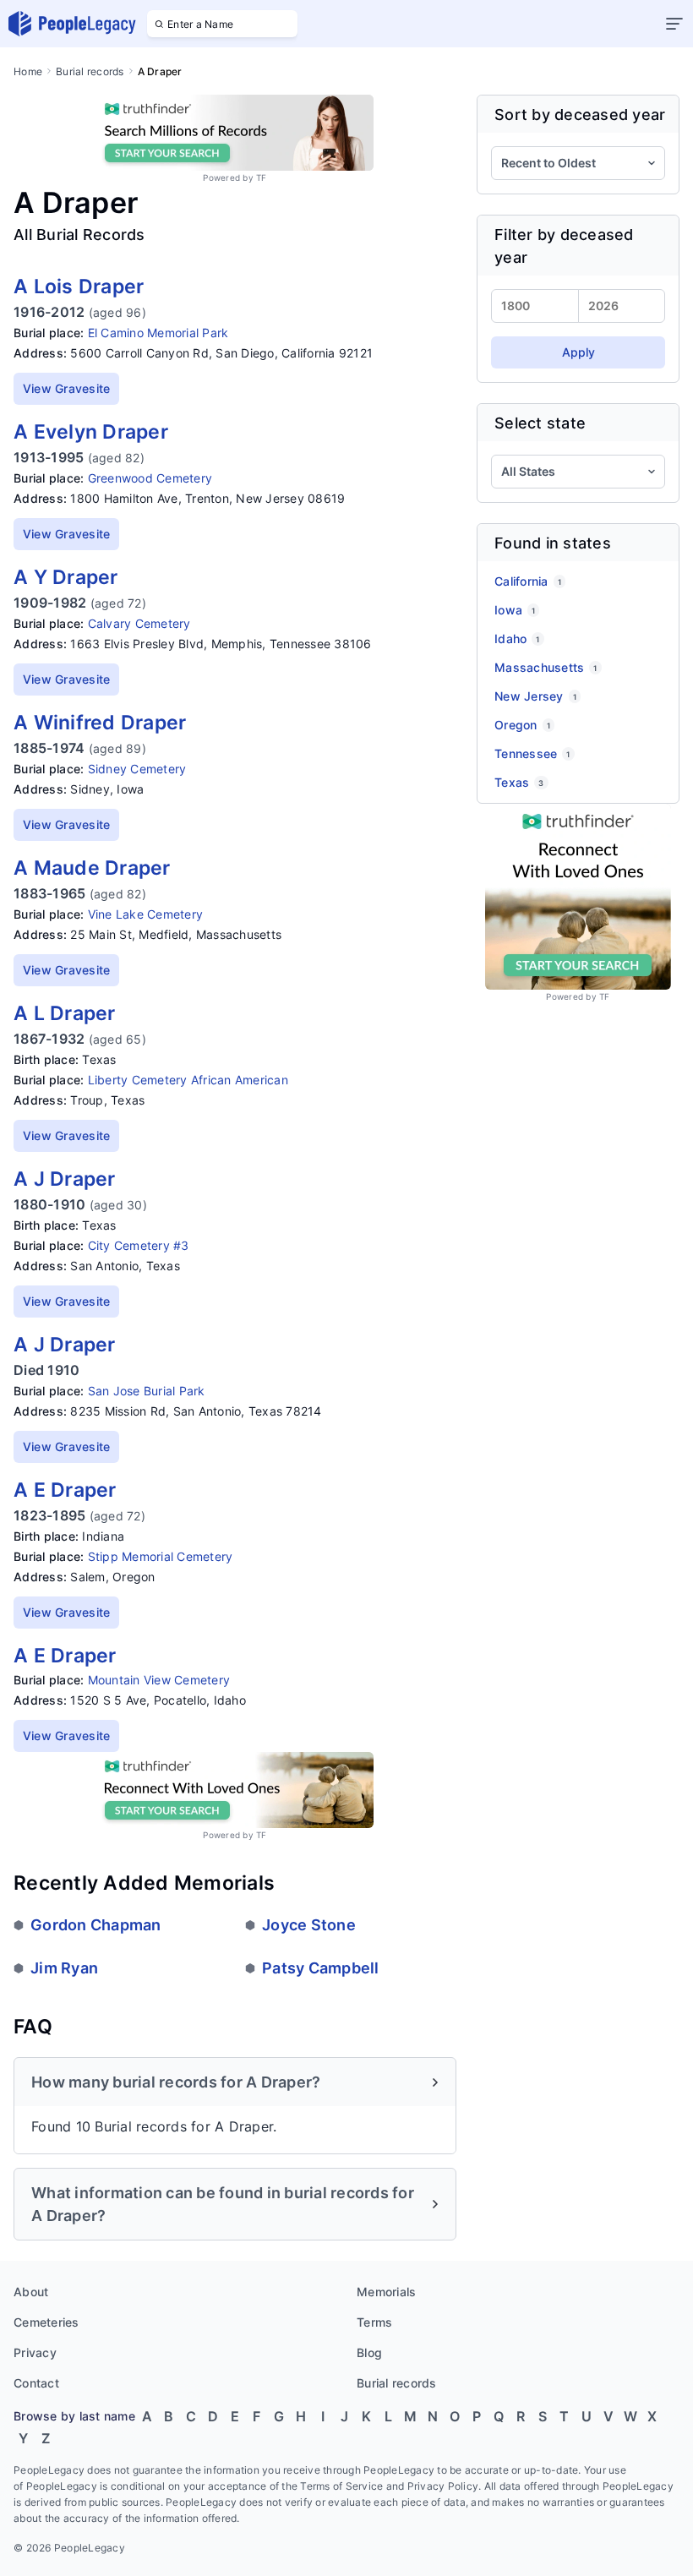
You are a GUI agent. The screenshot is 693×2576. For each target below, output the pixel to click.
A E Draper (65, 1490)
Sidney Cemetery (137, 769)
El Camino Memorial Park (158, 333)
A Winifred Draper (100, 723)
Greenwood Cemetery (150, 478)
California (528, 581)
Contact (36, 2383)
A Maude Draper (92, 868)
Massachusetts (546, 667)
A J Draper (65, 1179)
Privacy (35, 2352)
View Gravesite (67, 388)
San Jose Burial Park (147, 1391)
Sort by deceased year (580, 115)
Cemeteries (46, 2322)
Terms (374, 2322)
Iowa (515, 610)
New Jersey (535, 696)
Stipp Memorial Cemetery (161, 1556)
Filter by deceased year (564, 246)
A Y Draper (66, 577)
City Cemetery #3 (139, 1245)
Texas (519, 782)
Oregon (522, 725)
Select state (540, 423)
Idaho (517, 639)
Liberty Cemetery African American (188, 1080)
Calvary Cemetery (139, 623)
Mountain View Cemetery (159, 1680)
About (31, 2292)
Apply (578, 352)
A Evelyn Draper (91, 432)
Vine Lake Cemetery (146, 914)
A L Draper (65, 1013)
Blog (369, 2352)
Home (28, 71)
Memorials (386, 2292)
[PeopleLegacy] (73, 24)
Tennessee (532, 753)
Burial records (90, 71)
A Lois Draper (79, 287)
